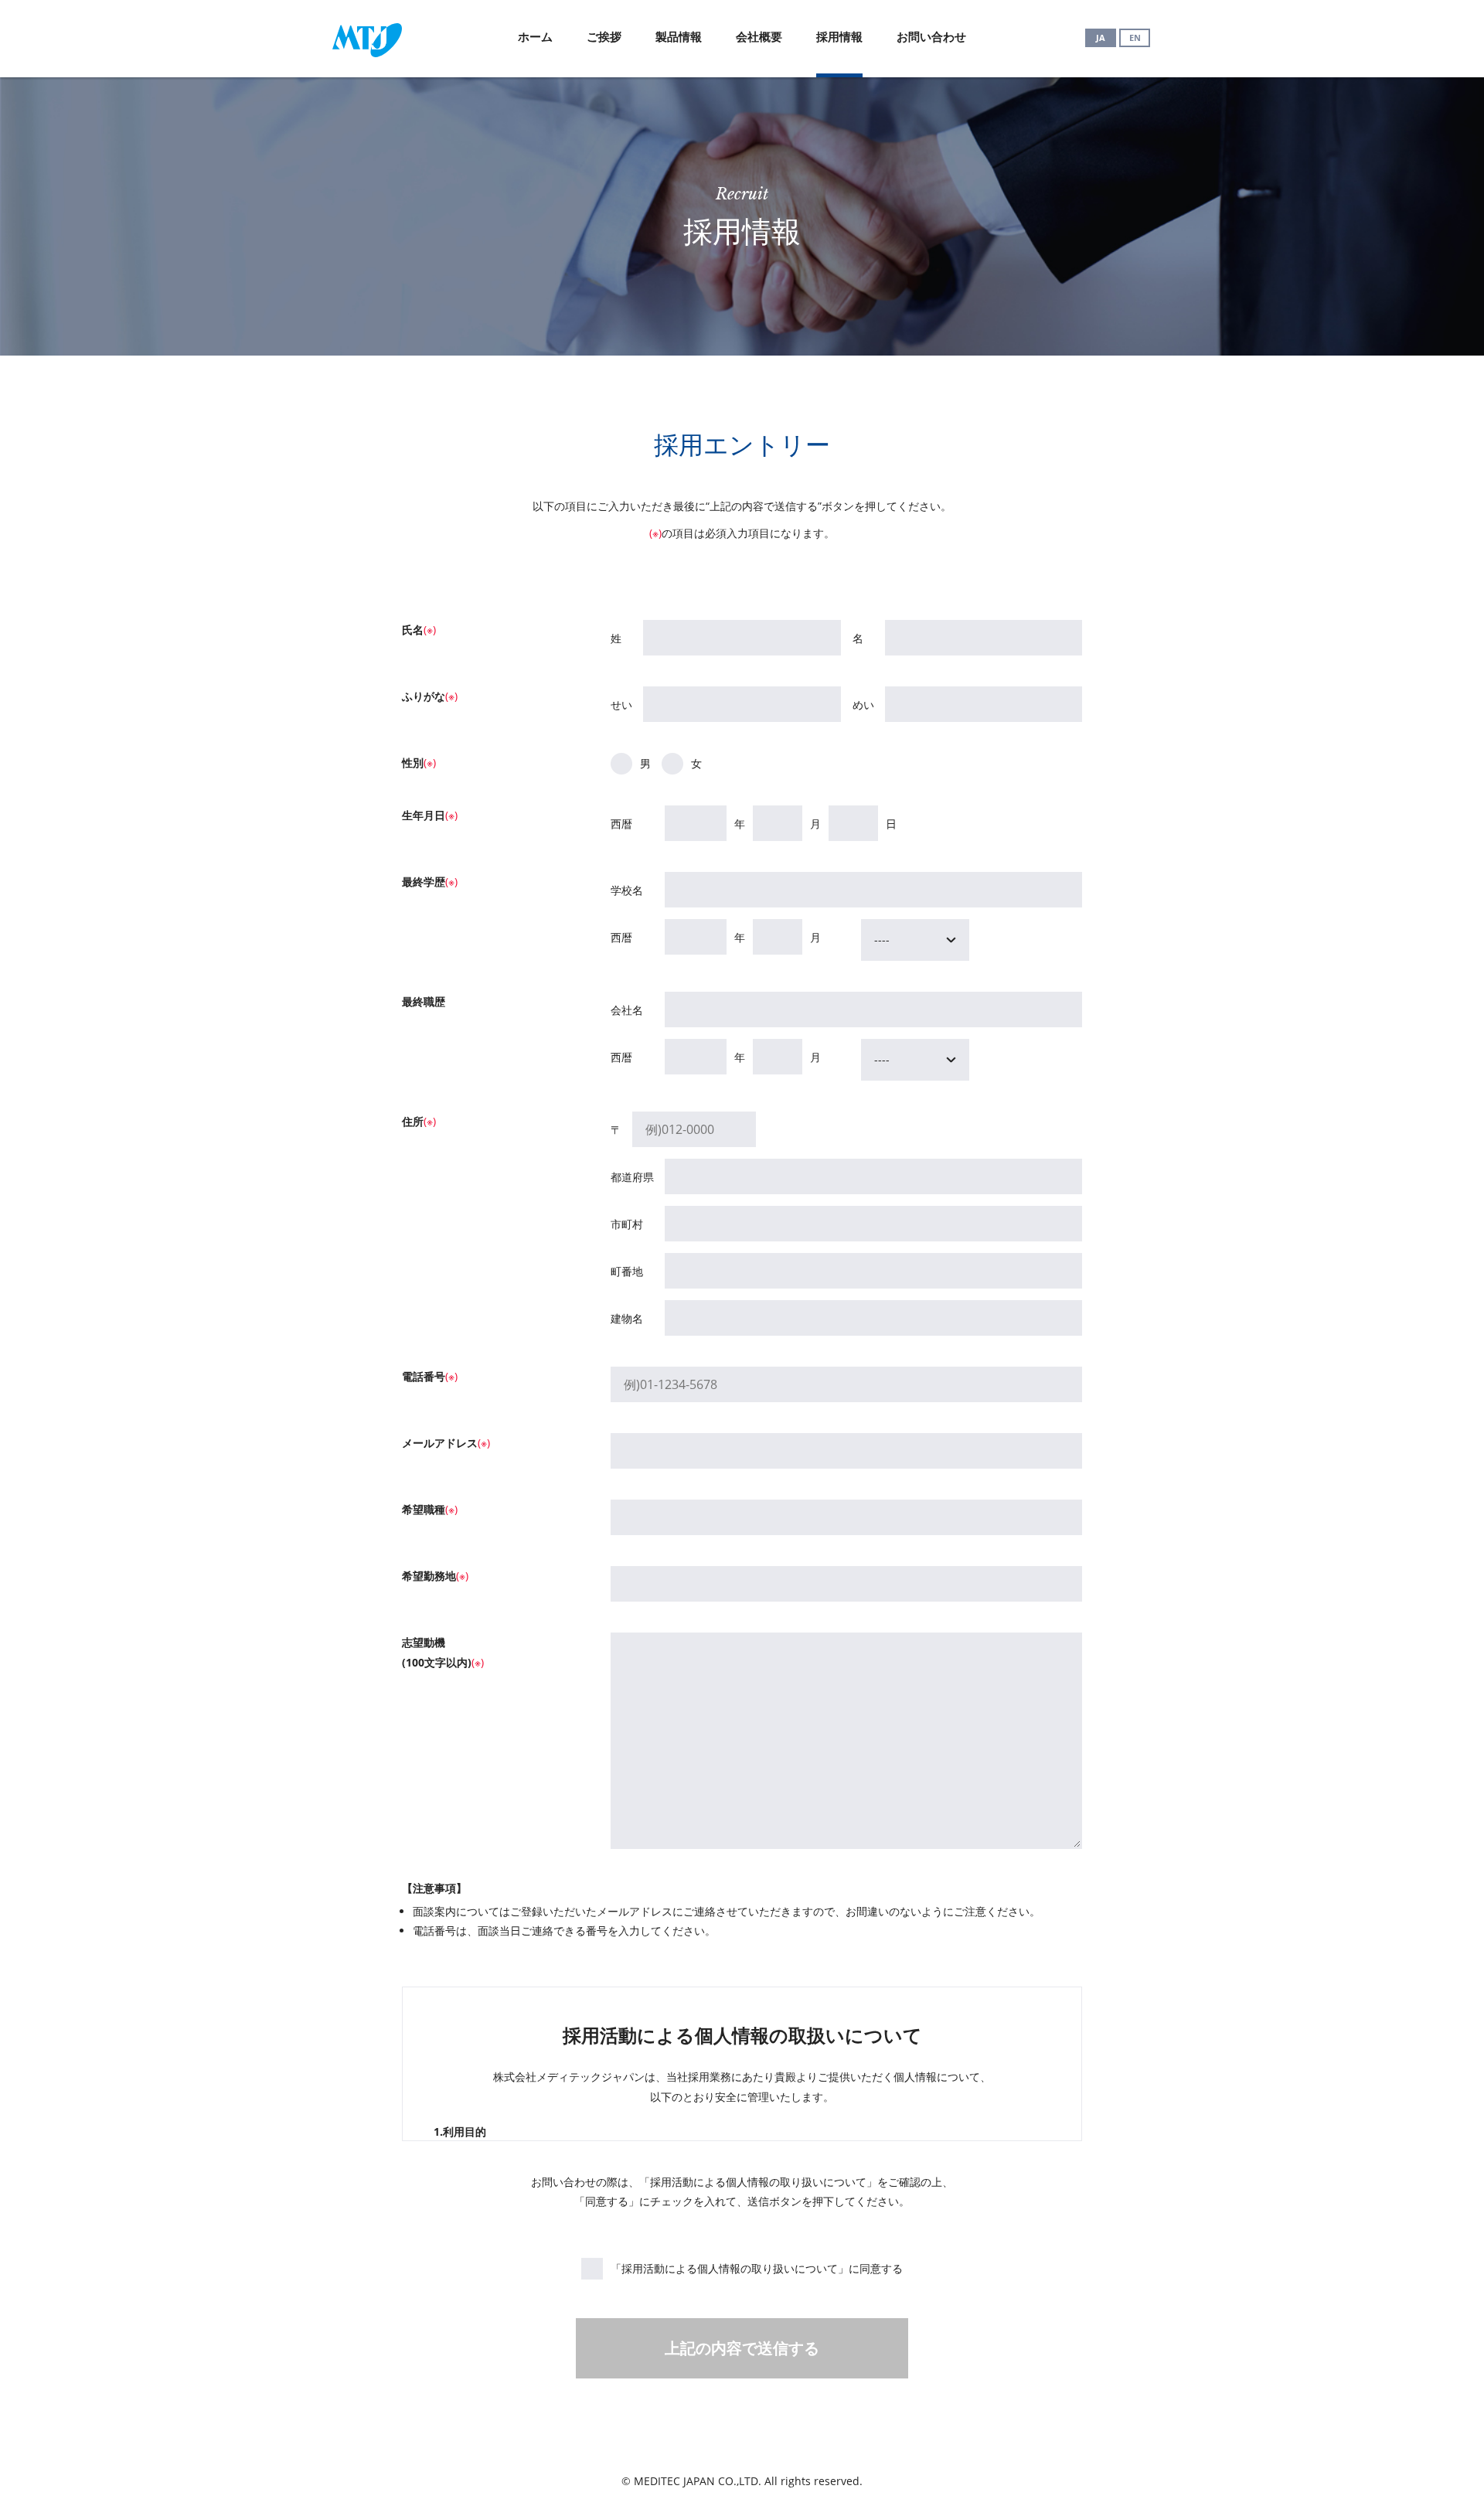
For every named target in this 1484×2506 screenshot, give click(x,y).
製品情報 (679, 36)
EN (1135, 37)
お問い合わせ (931, 36)
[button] (915, 940)
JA (1101, 37)
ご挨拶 (604, 36)
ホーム (535, 36)
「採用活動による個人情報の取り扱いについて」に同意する (757, 2268)
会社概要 (759, 36)
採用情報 (839, 36)
